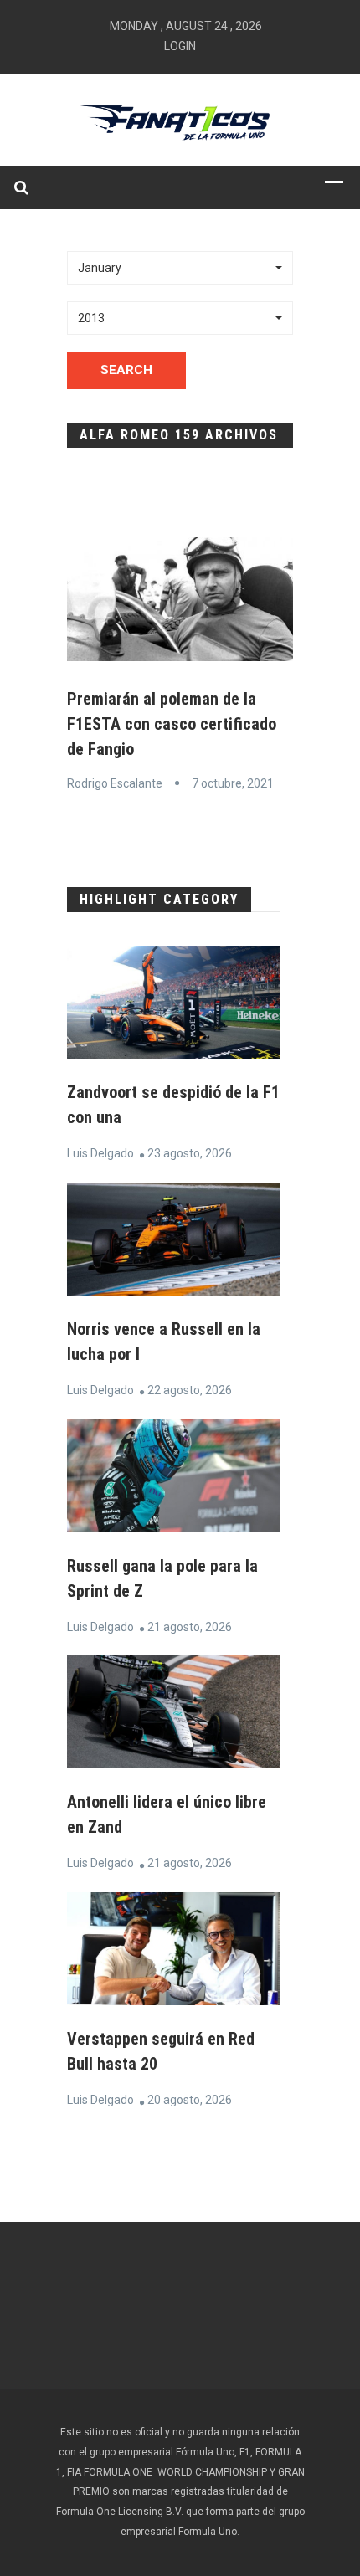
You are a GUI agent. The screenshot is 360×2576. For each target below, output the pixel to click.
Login (180, 46)
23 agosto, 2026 (190, 1153)
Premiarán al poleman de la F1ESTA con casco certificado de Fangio (172, 724)
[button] (180, 268)
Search (126, 370)
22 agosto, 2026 (190, 1390)
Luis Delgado (100, 1153)
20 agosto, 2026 (190, 2100)
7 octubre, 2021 (233, 783)
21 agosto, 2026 (190, 1627)
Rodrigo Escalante (115, 783)
